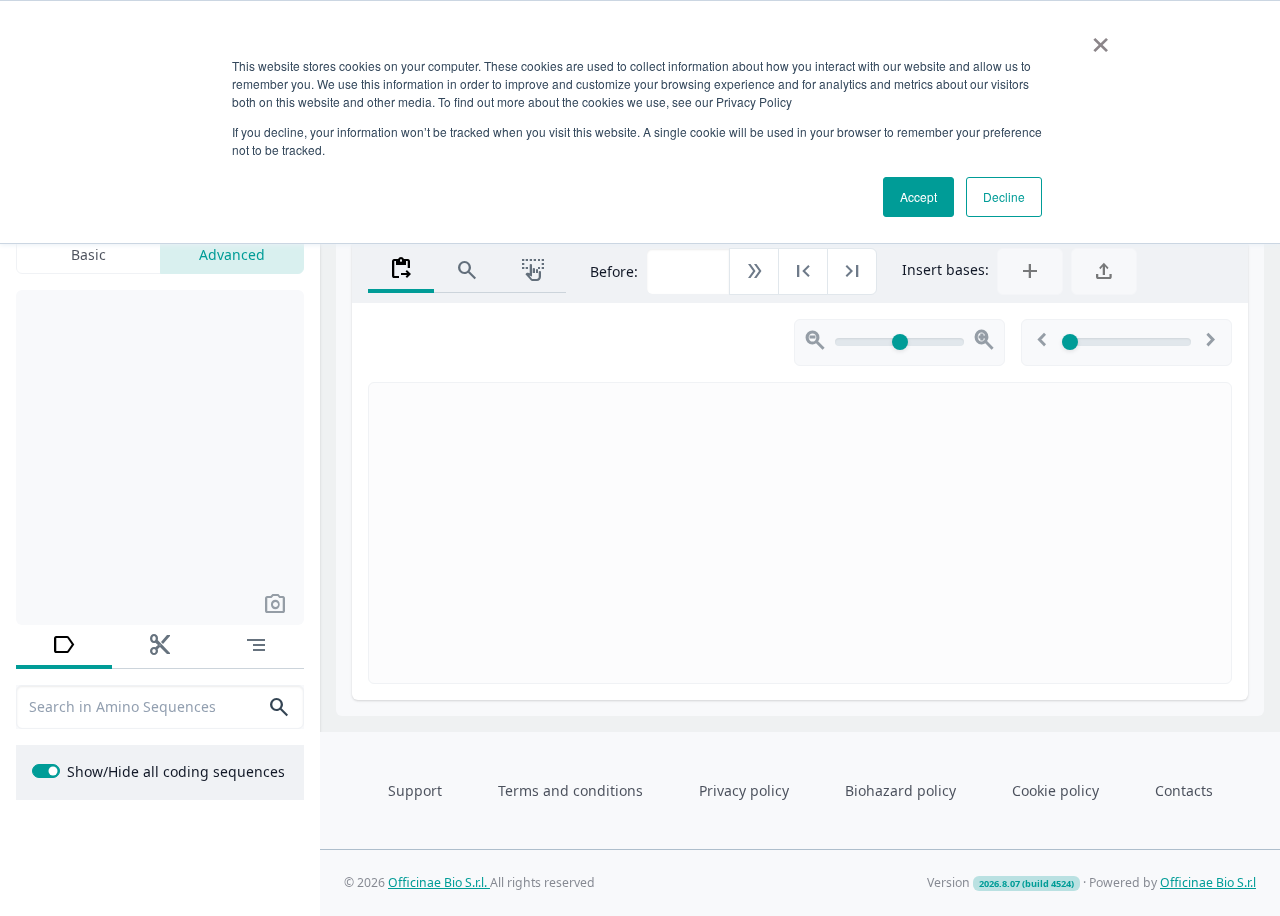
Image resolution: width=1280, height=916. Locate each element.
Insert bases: (945, 269)
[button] (275, 603)
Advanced (232, 254)
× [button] (1100, 38)
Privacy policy (744, 790)
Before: (614, 271)
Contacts (1184, 790)
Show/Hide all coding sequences (176, 771)
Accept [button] (918, 196)
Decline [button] (1004, 196)
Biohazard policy (900, 790)
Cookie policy (1055, 790)
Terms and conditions (570, 790)
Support (415, 790)
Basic (88, 254)
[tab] (64, 647)
